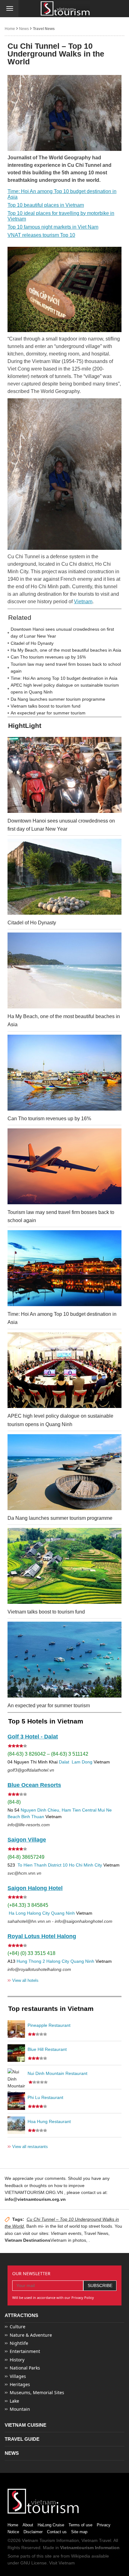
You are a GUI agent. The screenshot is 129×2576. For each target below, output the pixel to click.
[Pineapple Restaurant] (16, 2029)
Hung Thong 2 (31, 1961)
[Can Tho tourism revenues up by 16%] (64, 1073)
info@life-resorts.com (29, 1825)
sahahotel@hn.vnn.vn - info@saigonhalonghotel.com (60, 1921)
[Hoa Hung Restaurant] (16, 2125)
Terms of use (80, 2525)
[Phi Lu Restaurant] (16, 2101)
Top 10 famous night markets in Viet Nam (53, 227)
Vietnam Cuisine (26, 2425)
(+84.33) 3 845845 (28, 1905)
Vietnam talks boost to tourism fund (46, 706)
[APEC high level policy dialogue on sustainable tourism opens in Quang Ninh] (64, 1370)
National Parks (25, 2368)
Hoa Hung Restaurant (49, 2121)
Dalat (64, 1762)
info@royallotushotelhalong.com (39, 1969)
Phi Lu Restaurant (45, 2097)
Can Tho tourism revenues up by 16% (48, 657)
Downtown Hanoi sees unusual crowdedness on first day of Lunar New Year (62, 633)
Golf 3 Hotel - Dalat (33, 1737)
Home (10, 29)
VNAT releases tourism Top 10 (41, 235)
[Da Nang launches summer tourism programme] (64, 1472)
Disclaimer (33, 2532)
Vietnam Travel (96, 2540)
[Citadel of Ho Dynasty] (64, 877)
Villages (18, 2376)
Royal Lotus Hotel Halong (42, 1936)
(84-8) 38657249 (26, 1857)
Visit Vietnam (62, 2563)
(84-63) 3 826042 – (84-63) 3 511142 (48, 1754)
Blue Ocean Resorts (34, 1785)
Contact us (57, 2532)
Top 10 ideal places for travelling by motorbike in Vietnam (61, 216)
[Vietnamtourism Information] (65, 9)
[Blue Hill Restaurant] (16, 2053)
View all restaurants (28, 2146)
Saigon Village (27, 1840)
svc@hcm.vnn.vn (24, 1873)
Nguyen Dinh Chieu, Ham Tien (51, 1810)
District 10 (58, 1865)
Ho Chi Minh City (85, 1865)
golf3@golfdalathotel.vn (31, 1770)
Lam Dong (82, 1762)
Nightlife (19, 2343)
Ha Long (17, 1913)
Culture (18, 2327)
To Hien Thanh (31, 1865)
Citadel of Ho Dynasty (32, 643)
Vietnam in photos (68, 2240)
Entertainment (25, 2351)
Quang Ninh (63, 1913)
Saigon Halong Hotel (35, 1888)
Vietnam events (66, 2233)
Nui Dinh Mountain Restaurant (57, 2073)
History (17, 2360)
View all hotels (23, 1980)
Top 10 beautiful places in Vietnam (46, 205)
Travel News (44, 29)
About (28, 2525)
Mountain (20, 2409)
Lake (14, 2401)
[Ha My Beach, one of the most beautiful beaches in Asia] (64, 970)
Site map (79, 2532)
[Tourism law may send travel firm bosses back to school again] (64, 1166)
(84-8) (14, 1802)
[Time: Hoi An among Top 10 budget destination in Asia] (64, 1268)
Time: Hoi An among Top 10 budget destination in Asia (62, 194)
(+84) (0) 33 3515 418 (31, 1953)
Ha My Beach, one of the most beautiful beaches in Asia (66, 650)
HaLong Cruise (51, 2525)
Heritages (20, 2384)
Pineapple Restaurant (49, 2025)
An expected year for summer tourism (48, 713)
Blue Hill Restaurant (47, 2049)
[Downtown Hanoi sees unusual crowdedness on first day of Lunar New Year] (64, 775)
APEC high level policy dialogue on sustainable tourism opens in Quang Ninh (65, 689)
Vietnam (83, 602)
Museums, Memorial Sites (37, 2392)
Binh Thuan (33, 1817)
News (24, 29)
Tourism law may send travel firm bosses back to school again (66, 668)
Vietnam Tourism (39, 2540)
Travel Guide (22, 2439)
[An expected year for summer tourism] (64, 1660)
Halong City (38, 1913)
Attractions (21, 2315)
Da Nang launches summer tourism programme (58, 699)
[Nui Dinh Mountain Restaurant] (16, 2077)
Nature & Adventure (31, 2335)
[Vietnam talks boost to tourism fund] (64, 1566)
